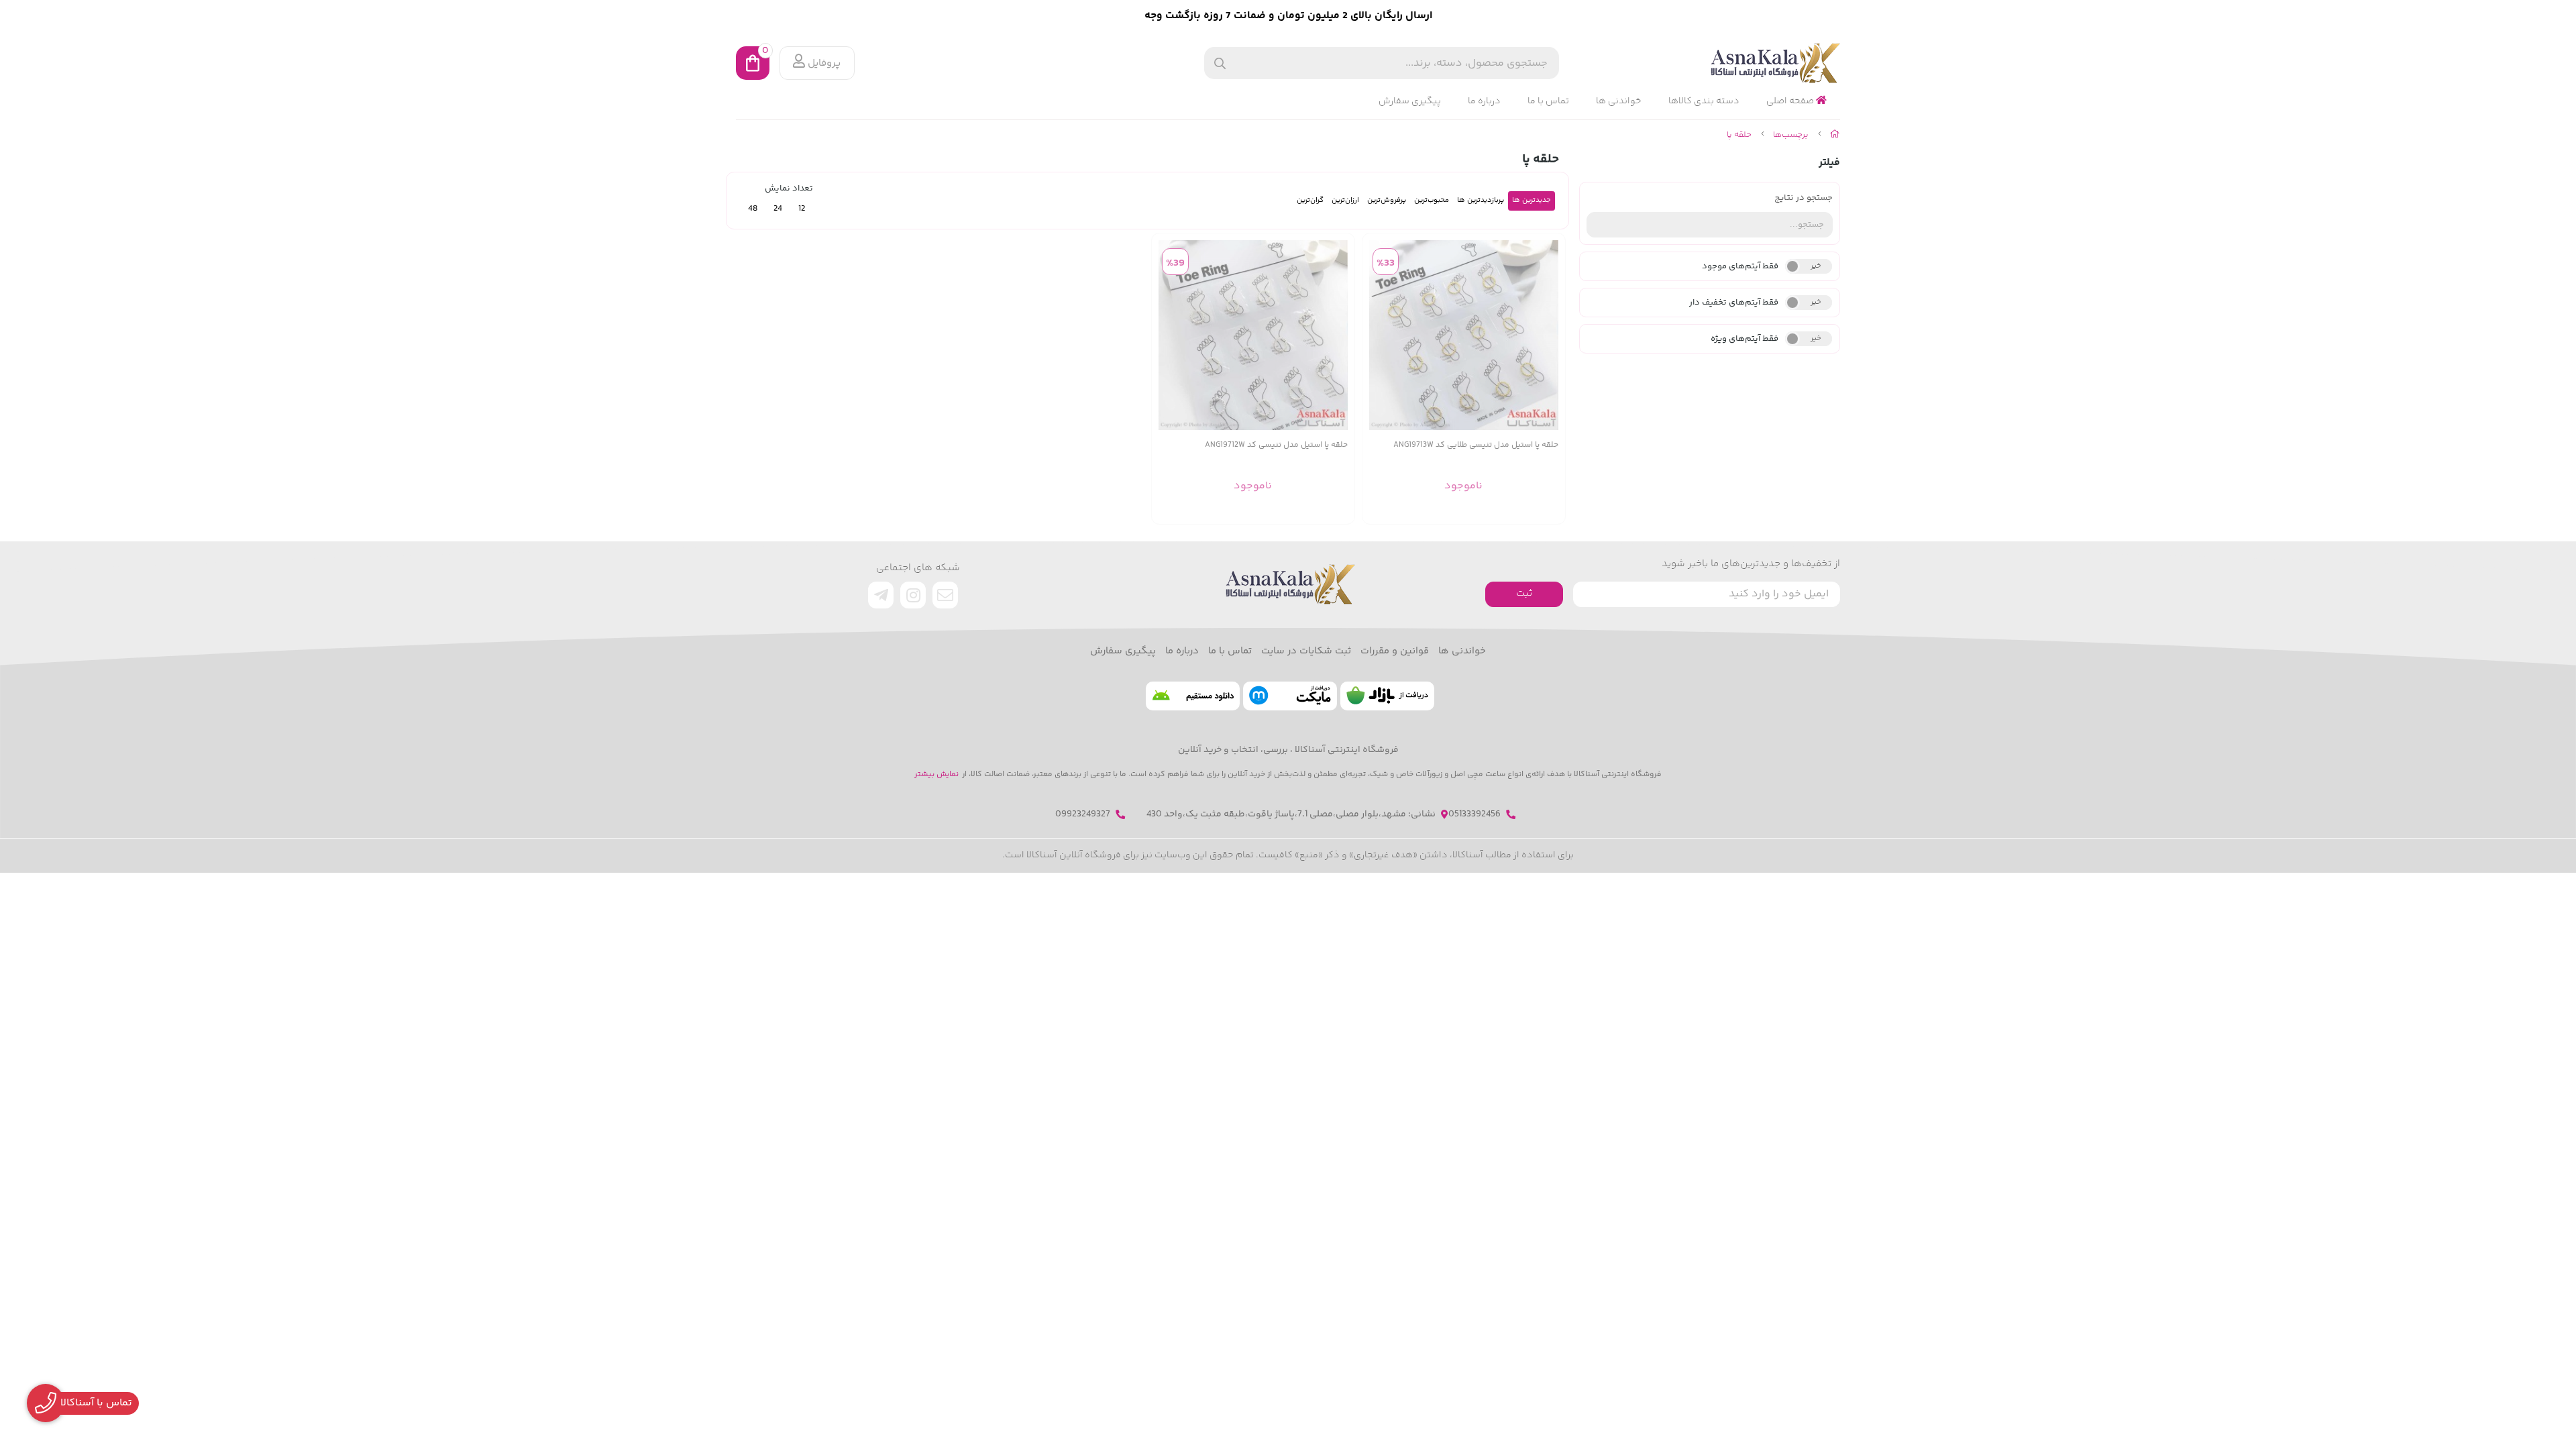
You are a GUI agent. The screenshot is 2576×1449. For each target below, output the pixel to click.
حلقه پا (1739, 135)
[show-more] (1548, 335)
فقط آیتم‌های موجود (1740, 266)
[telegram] (881, 595)
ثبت (1524, 593)
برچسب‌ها (1791, 135)
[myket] (1290, 696)
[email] (945, 595)
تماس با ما (1548, 101)
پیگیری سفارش (1410, 101)
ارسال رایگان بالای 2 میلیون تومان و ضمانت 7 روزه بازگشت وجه (1288, 16)
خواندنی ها (1619, 101)
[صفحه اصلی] (1835, 135)
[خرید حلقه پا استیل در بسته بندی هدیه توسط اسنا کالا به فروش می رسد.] (1464, 335)
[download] (1193, 696)
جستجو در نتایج (1804, 198)
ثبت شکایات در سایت (1306, 651)
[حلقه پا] (1288, 584)
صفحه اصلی (1791, 101)
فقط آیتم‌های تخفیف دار (1734, 303)
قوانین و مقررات (1395, 651)
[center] (1220, 63)
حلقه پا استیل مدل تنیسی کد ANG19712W (1276, 445)
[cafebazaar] (1387, 696)
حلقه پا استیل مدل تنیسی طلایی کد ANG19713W (1476, 445)
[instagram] (913, 595)
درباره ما (1484, 101)
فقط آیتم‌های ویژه (1745, 339)
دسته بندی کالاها (1704, 101)
